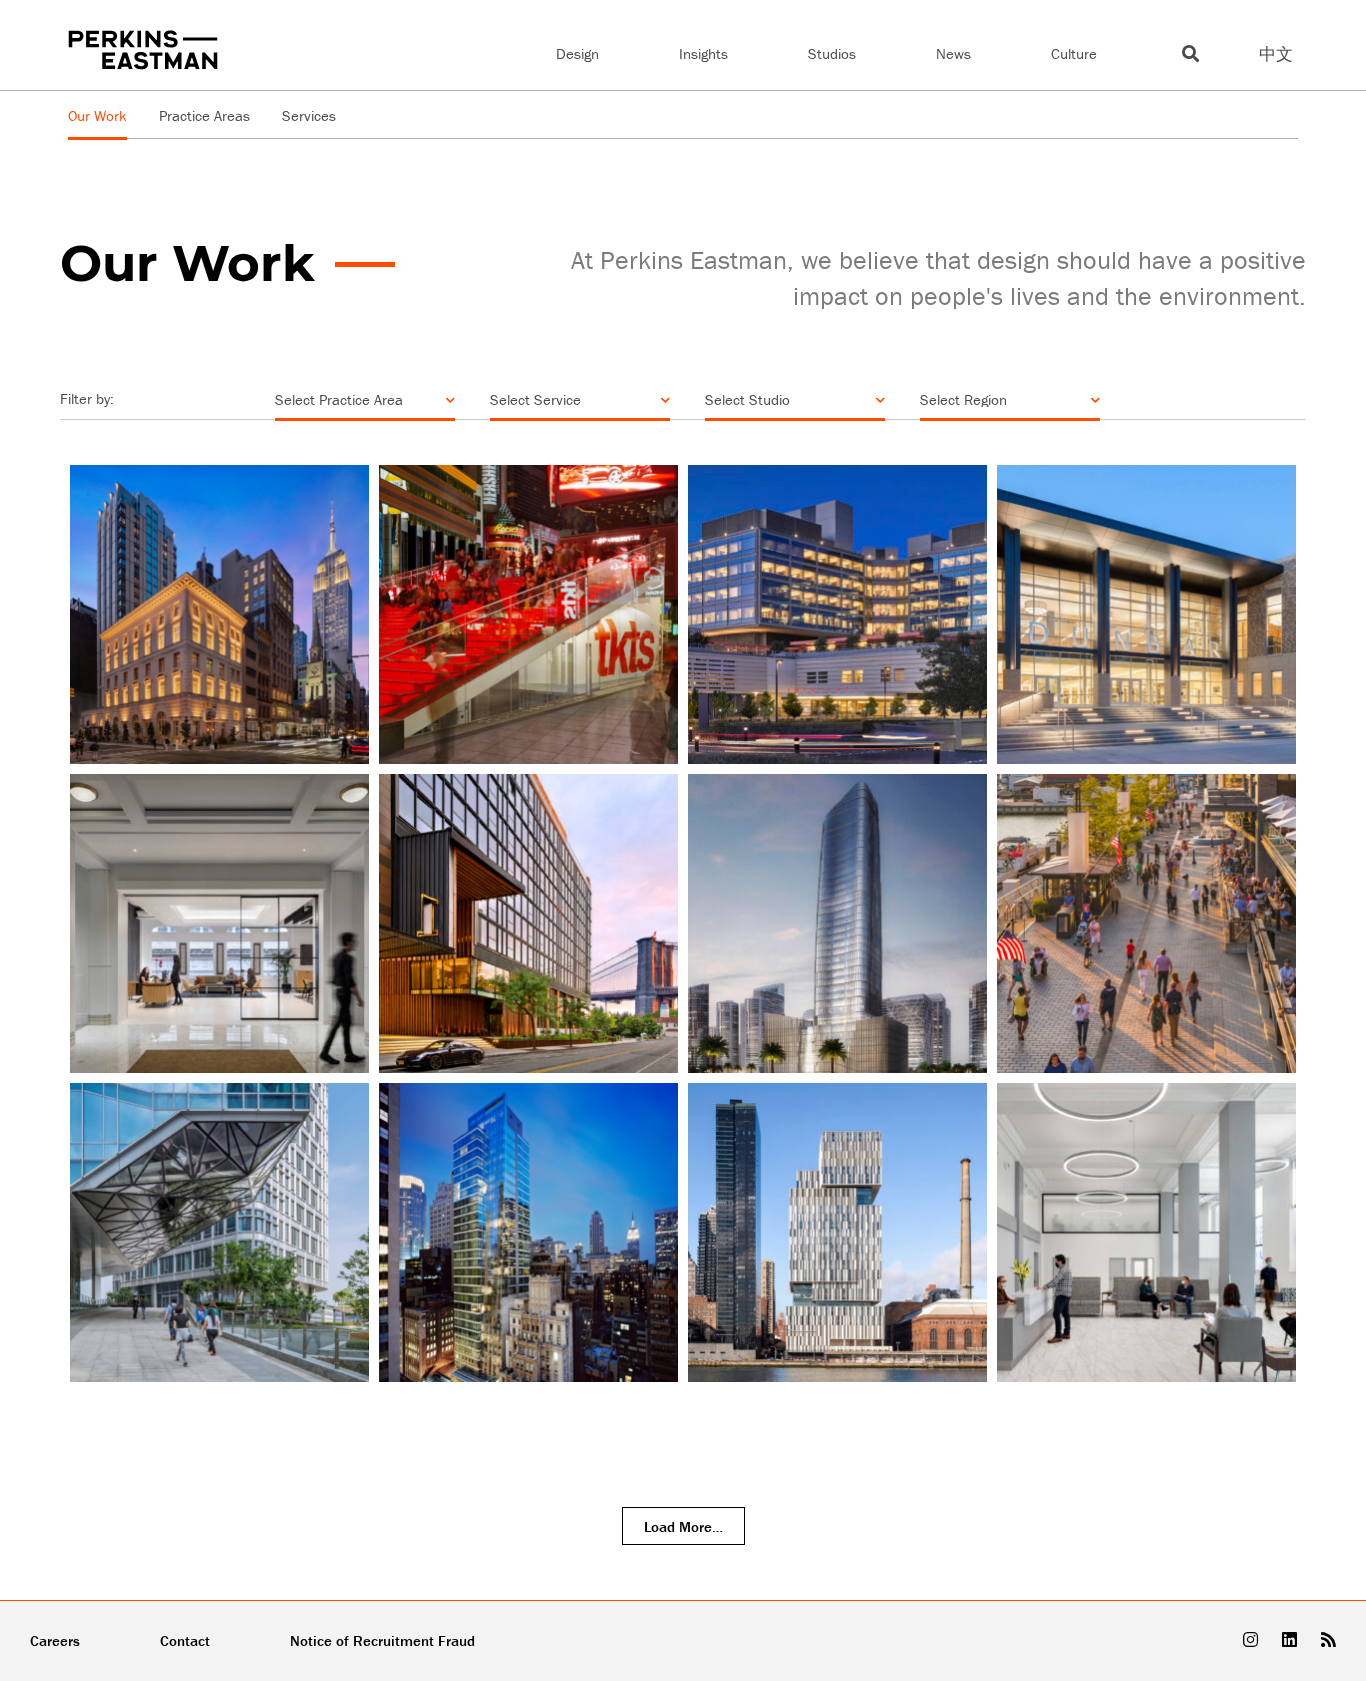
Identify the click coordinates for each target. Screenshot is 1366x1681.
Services (309, 115)
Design (577, 53)
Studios (832, 53)
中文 (1276, 54)
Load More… (683, 1526)
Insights (703, 53)
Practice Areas (204, 115)
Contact (185, 1640)
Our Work (97, 115)
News (953, 53)
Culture (1074, 53)
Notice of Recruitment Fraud (382, 1640)
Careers (55, 1640)
